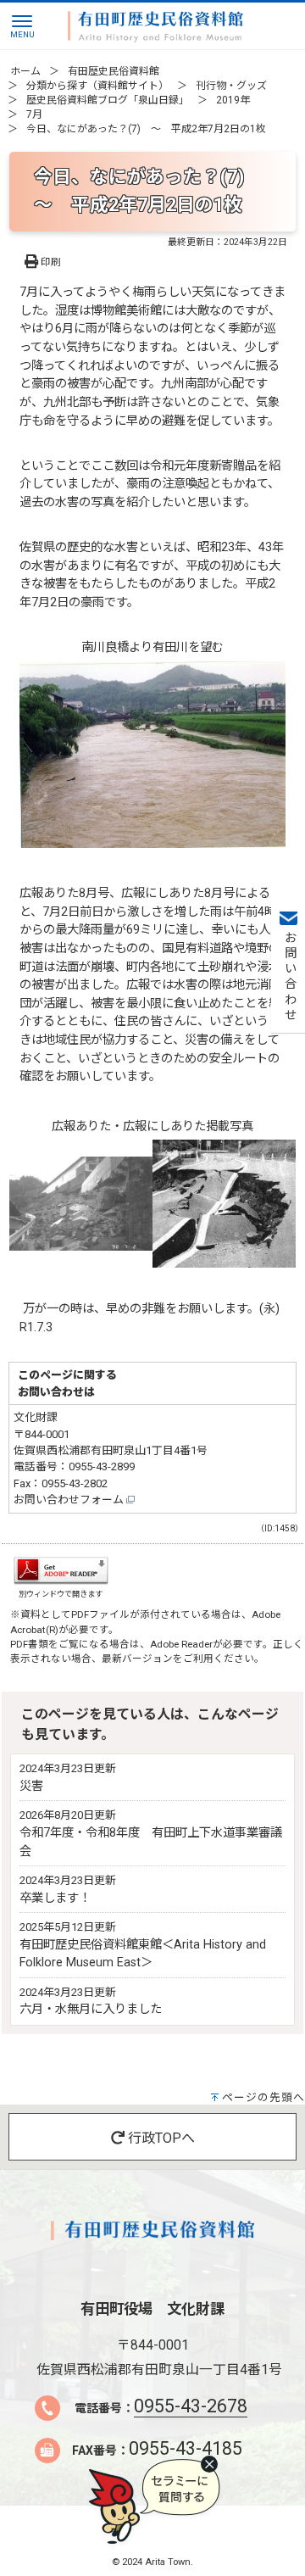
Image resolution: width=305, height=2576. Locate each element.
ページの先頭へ (263, 2097)
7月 (34, 114)
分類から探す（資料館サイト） (97, 86)
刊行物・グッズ (231, 86)
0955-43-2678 (191, 2406)
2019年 (233, 100)
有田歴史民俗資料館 (114, 71)
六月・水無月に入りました (91, 2009)
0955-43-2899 (102, 1466)
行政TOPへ (160, 2138)
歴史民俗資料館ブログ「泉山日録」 (108, 100)
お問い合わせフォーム (70, 1500)
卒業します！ (55, 1898)
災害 (31, 1786)
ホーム (25, 71)
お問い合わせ (288, 977)
